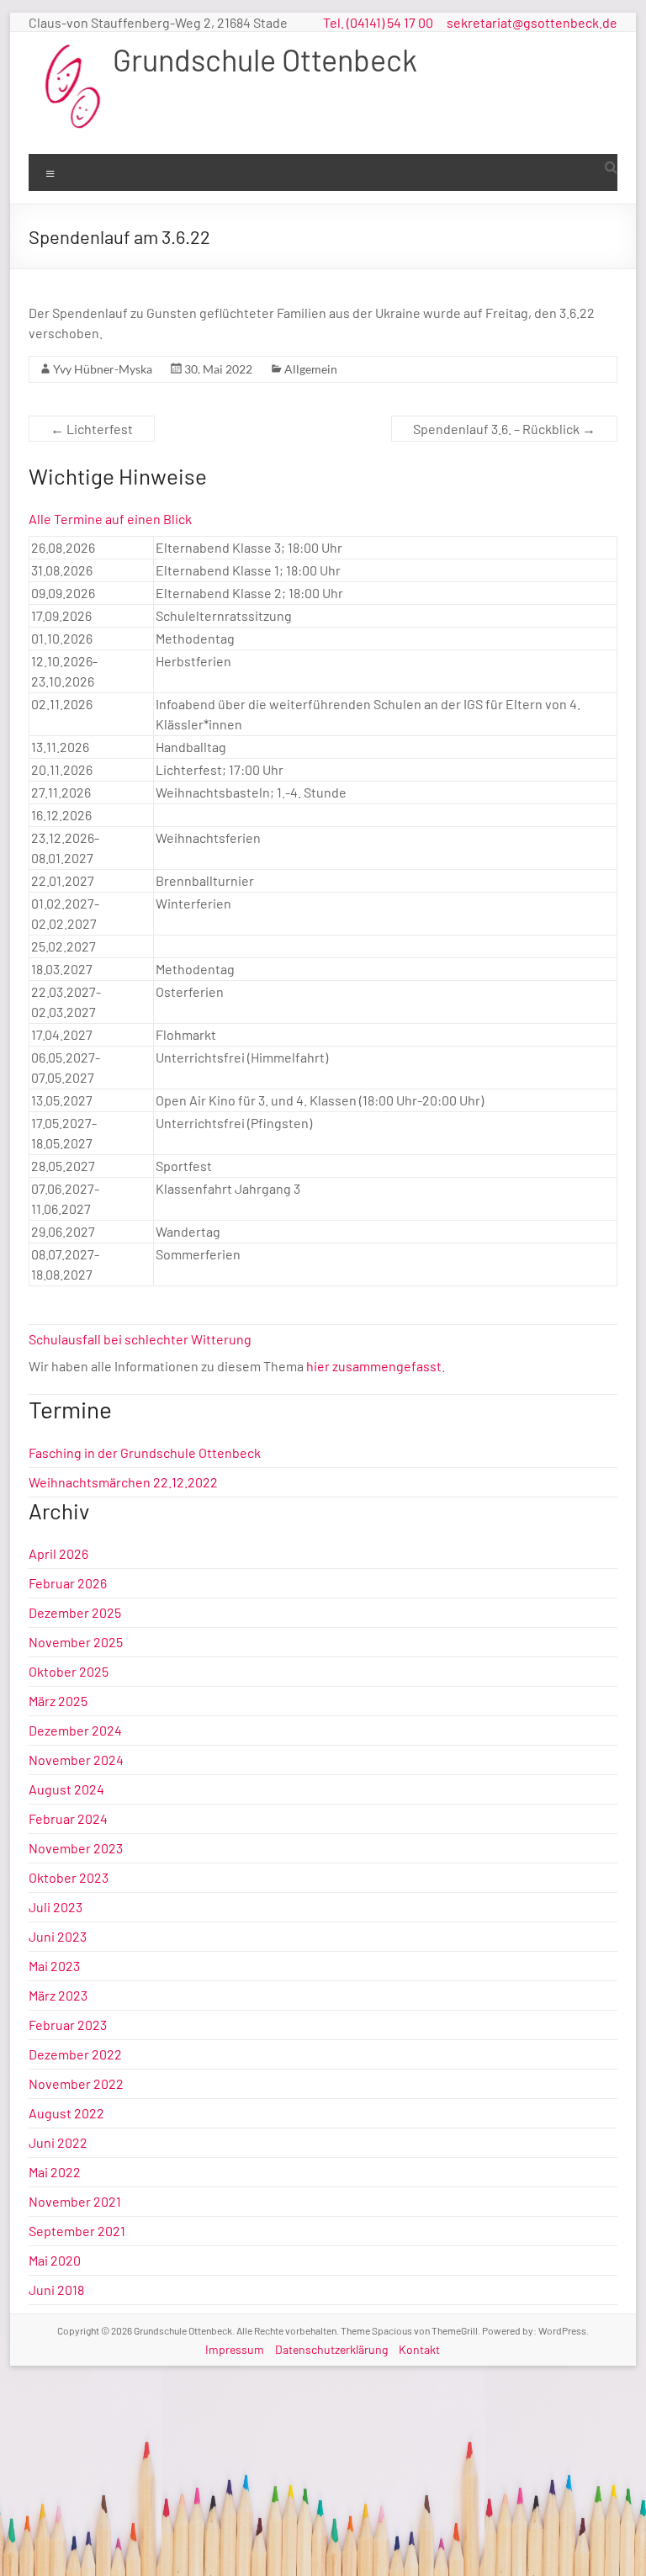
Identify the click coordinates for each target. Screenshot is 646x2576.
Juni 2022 (58, 2142)
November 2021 (75, 2201)
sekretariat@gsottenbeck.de (532, 22)
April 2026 (58, 1553)
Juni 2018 (56, 2290)
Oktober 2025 (69, 1671)
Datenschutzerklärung (331, 2349)
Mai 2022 (55, 2172)
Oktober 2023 (69, 1877)
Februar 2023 (68, 2025)
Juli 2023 (56, 1907)
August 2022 (66, 2113)
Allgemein (311, 369)
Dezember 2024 (75, 1730)
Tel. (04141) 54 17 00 (378, 22)
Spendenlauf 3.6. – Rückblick (504, 429)
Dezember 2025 (75, 1612)
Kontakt (419, 2349)
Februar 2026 (68, 1583)
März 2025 (58, 1701)
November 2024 (76, 1760)
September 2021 (77, 2231)
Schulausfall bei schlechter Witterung (140, 1339)
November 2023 (76, 1848)
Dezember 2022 (75, 2054)
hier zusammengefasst (374, 1366)
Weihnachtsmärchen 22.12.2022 (123, 1482)
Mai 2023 (54, 1966)
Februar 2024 (68, 1818)
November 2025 (76, 1642)
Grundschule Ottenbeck (265, 59)
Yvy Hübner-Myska (103, 369)
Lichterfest (92, 429)
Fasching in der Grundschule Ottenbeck (145, 1452)
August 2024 (66, 1789)
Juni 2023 (58, 1936)
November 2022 (76, 2083)
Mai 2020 (55, 2260)
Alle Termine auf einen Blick (110, 519)
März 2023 (58, 1995)
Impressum (235, 2349)
